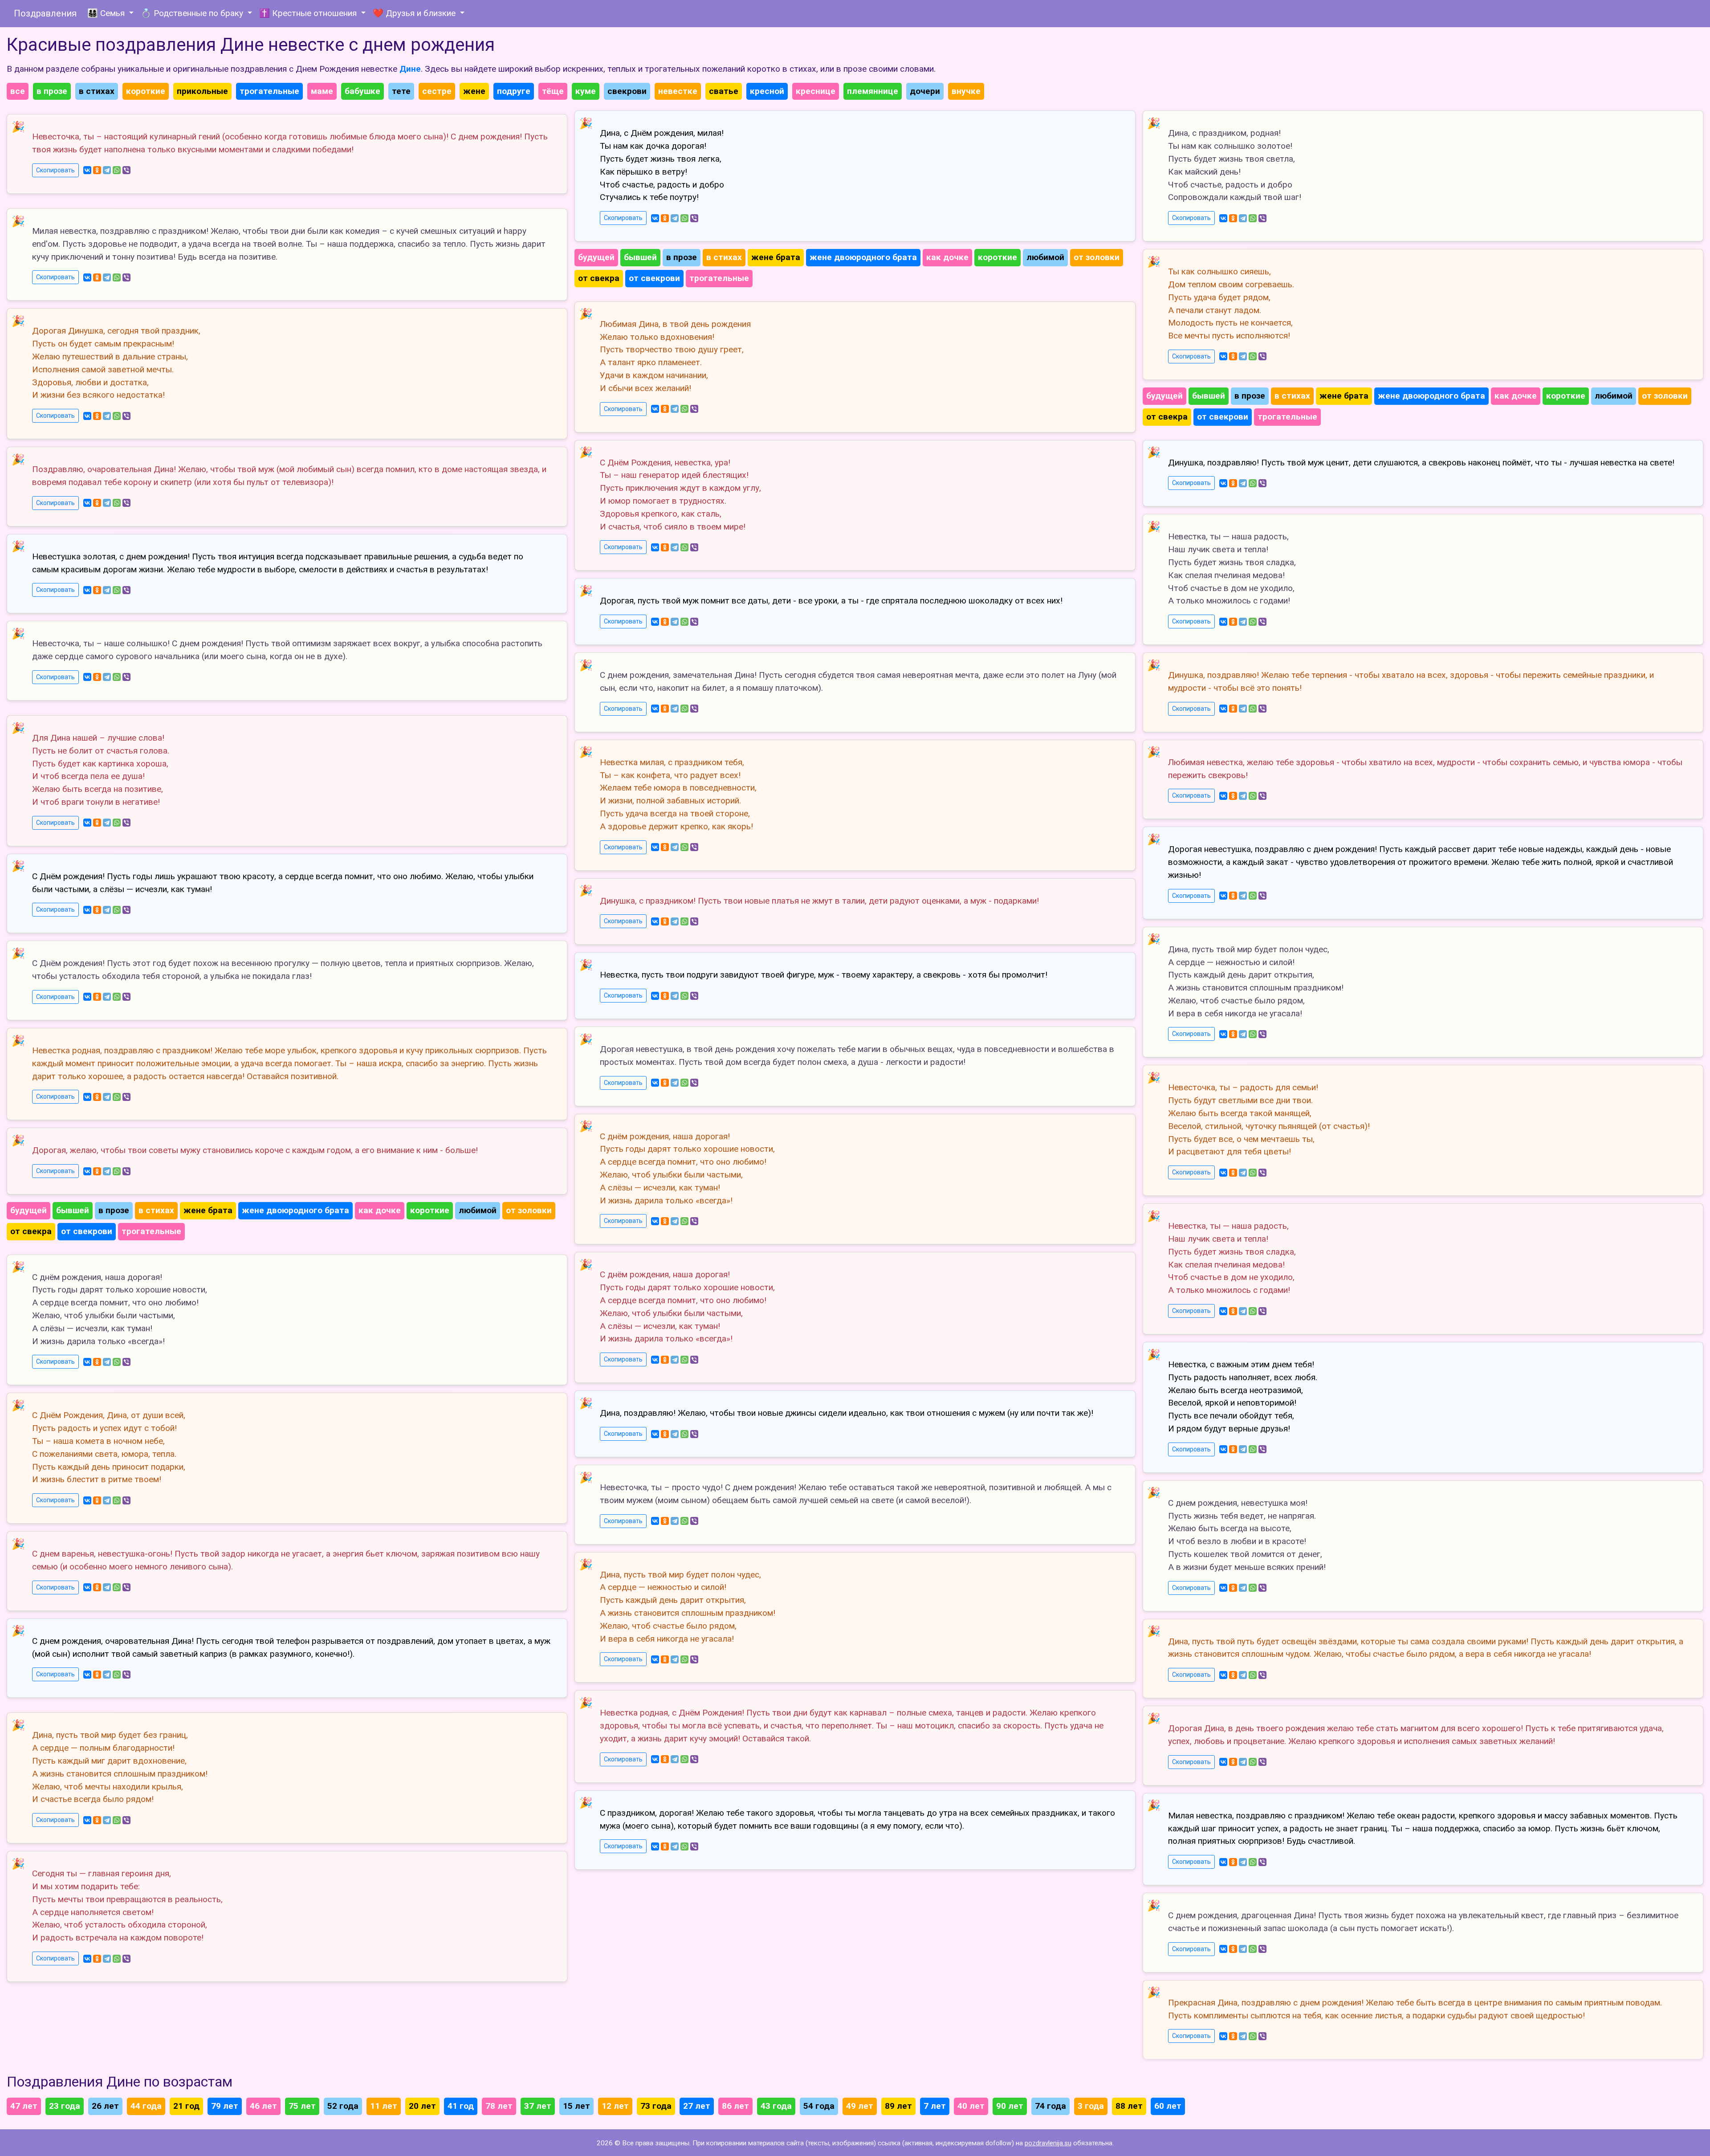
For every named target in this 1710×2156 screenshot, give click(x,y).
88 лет (1129, 2106)
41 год (461, 2106)
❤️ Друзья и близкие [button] (415, 13)
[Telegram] (107, 170)
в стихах (97, 91)
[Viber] (126, 170)
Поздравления (45, 13)
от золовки (529, 1210)
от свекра (31, 1231)
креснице (816, 91)
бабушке (362, 91)
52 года (343, 2106)
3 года (1091, 2106)
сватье (724, 91)
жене (474, 91)
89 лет (898, 2106)
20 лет (422, 2106)
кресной (767, 91)
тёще (553, 91)
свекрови (627, 91)
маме (322, 91)
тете (401, 91)
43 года (776, 2106)
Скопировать (55, 170)
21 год (186, 2106)
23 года (65, 2106)
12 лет (615, 2106)
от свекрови (87, 1231)
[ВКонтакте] (87, 170)
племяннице (873, 91)
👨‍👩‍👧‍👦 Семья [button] (107, 13)
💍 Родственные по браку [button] (193, 13)
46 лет (263, 2106)
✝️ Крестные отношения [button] (309, 13)
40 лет (971, 2106)
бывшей (73, 1210)
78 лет (499, 2106)
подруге (514, 91)
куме (586, 91)
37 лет (538, 2106)
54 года (819, 2106)
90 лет (1010, 2106)
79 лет (225, 2106)
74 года (1050, 2106)
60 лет (1168, 2106)
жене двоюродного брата (295, 1210)
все (18, 91)
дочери (925, 91)
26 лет (105, 2106)
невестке (678, 91)
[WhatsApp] (117, 170)
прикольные (202, 91)
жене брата (208, 1210)
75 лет (302, 2106)
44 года (146, 2106)
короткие (146, 91)
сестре (437, 91)
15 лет (576, 2106)
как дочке (380, 1210)
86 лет (735, 2106)
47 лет (24, 2106)
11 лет (384, 2106)
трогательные (269, 91)
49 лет (860, 2106)
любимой (478, 1210)
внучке (966, 91)
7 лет (935, 2106)
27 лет (697, 2106)
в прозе (52, 91)
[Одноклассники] (97, 170)
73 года (656, 2106)
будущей (28, 1210)
